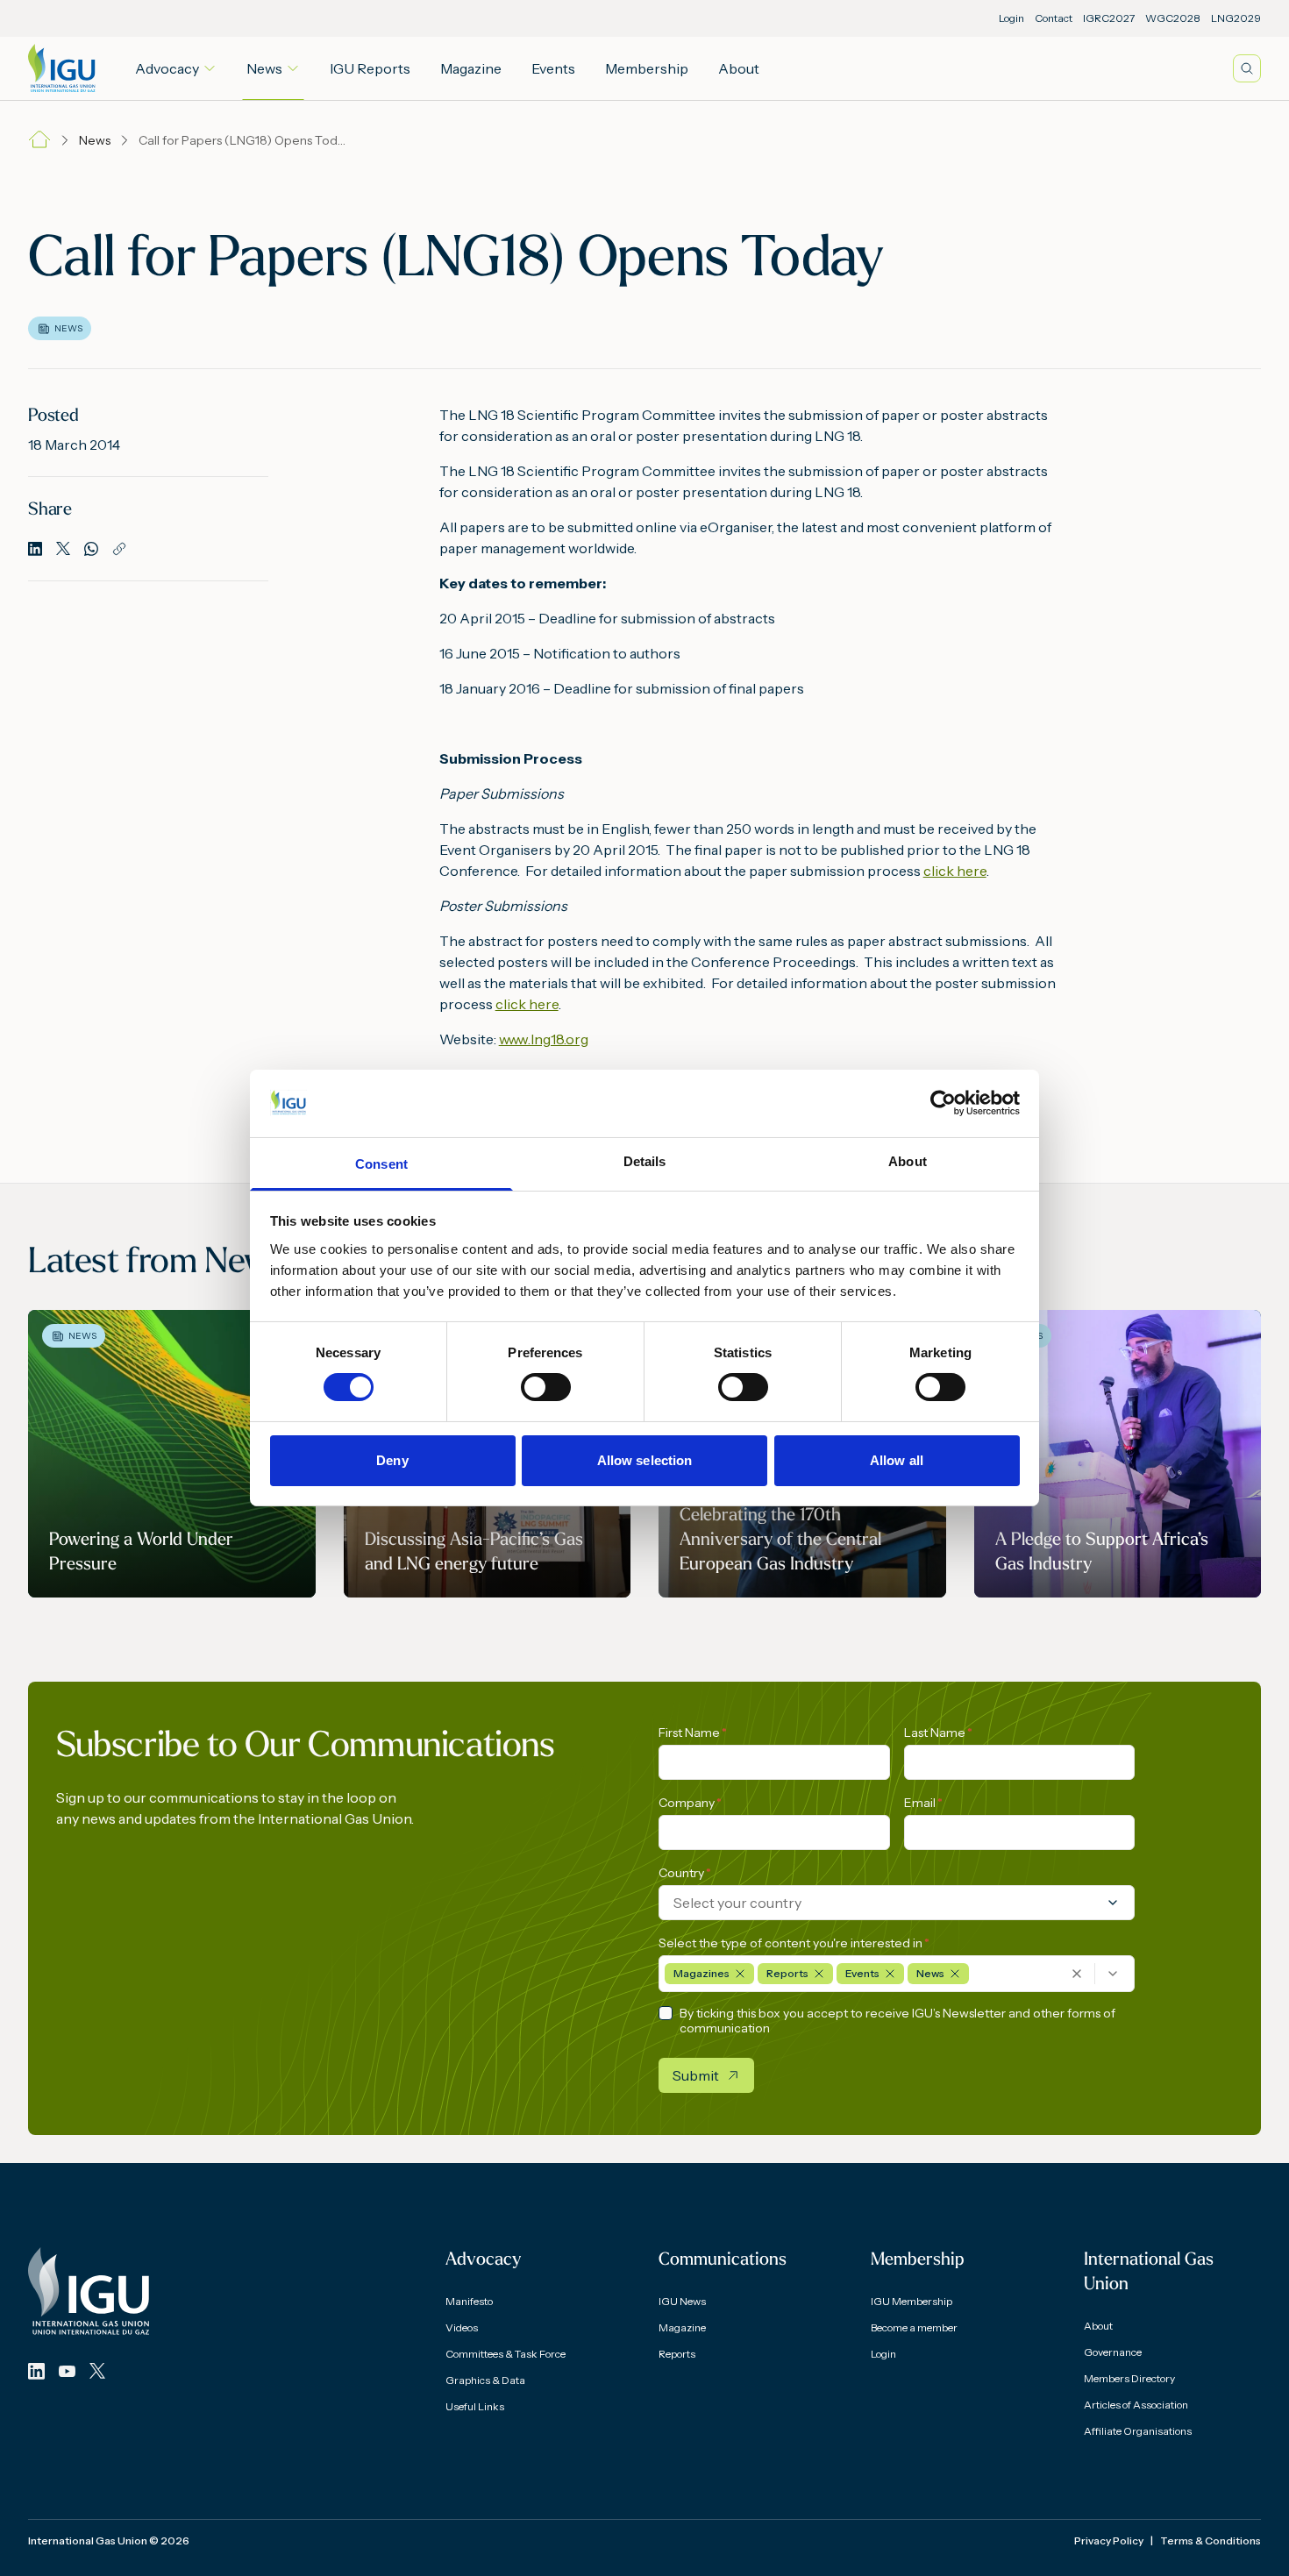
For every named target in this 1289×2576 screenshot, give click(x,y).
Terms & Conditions (1211, 2540)
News (264, 68)
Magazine (471, 68)
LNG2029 (1236, 18)
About (739, 68)
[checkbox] (666, 2013)
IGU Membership (912, 2301)
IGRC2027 (1109, 18)
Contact (1054, 18)
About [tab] (908, 1161)
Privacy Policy (1109, 2540)
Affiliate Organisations (1138, 2431)
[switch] (546, 1387)
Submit (696, 2075)
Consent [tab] (381, 1164)
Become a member (914, 2327)
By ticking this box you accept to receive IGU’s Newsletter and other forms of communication (897, 2021)
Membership (647, 68)
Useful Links (475, 2406)
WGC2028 (1173, 18)
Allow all (897, 1460)
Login (1011, 18)
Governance (1113, 2352)
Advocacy (167, 68)
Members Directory (1129, 2378)
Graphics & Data (485, 2380)
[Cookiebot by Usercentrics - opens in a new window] (943, 1103)
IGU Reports (370, 68)
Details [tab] (645, 1161)
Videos (462, 2327)
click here (955, 871)
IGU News (682, 2301)
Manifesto (469, 2301)
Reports (677, 2354)
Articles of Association (1136, 2405)
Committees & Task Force (506, 2354)
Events (553, 68)
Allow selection (645, 1460)
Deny (392, 1460)
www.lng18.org (544, 1039)
